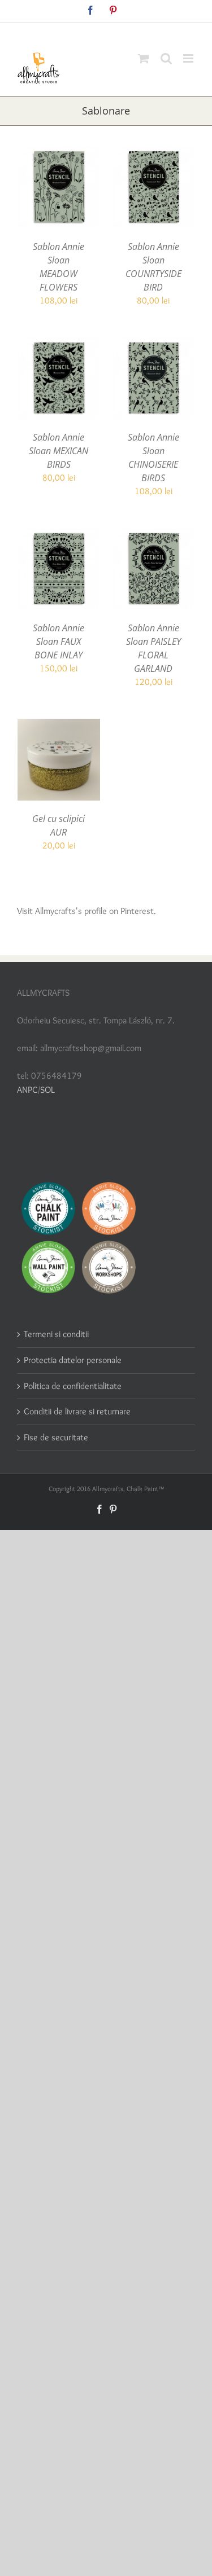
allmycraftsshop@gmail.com (133, 31)
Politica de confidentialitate (73, 1386)
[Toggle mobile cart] (144, 58)
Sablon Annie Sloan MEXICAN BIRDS (59, 451)
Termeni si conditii (56, 1334)
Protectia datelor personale (73, 1360)
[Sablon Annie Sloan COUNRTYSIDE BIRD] (154, 153)
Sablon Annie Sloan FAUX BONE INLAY (59, 641)
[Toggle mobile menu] (189, 58)
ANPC (27, 1090)
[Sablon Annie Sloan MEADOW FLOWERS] (59, 153)
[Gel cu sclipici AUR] (59, 725)
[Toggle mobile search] (166, 58)
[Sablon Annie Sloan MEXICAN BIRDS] (59, 344)
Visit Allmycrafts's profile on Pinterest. (86, 911)
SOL (47, 1090)
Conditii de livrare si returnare (77, 1411)
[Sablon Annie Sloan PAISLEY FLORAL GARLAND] (154, 535)
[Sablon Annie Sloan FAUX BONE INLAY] (59, 535)
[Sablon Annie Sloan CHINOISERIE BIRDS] (154, 344)
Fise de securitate (56, 1437)
